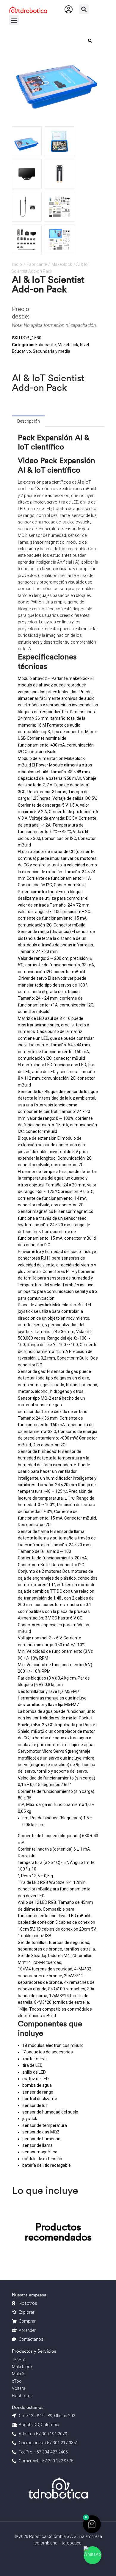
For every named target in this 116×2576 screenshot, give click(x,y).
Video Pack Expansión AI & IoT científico (57, 465)
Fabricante (37, 264)
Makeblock (62, 264)
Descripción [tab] (29, 421)
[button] (84, 9)
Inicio (17, 264)
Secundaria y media (51, 351)
